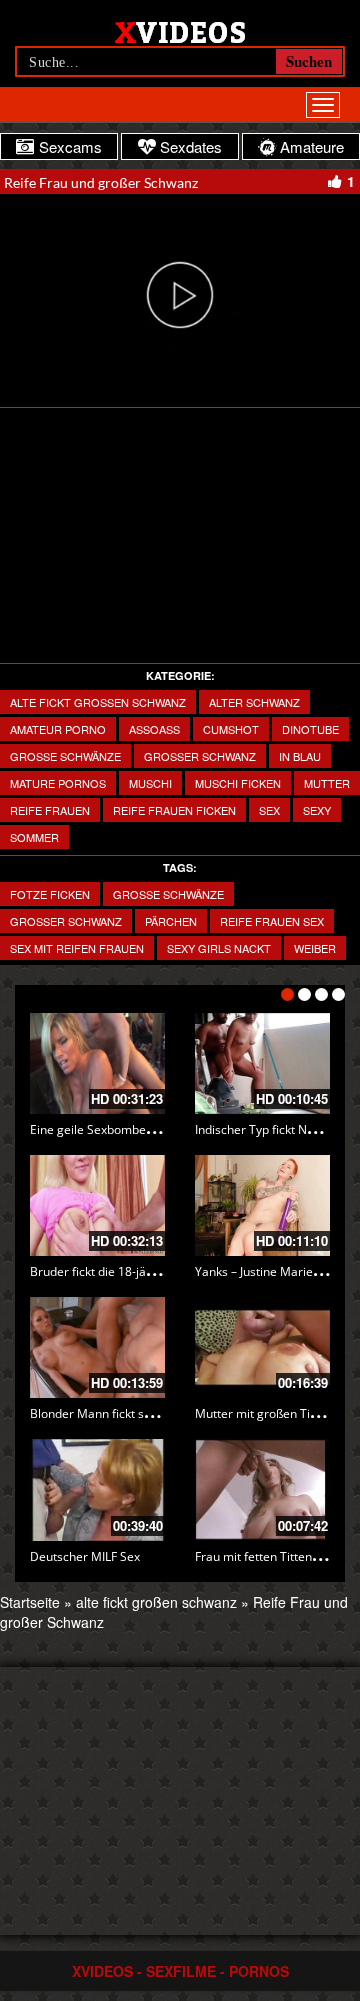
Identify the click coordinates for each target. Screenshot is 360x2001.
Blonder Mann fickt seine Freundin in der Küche (161, 1413)
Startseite (30, 1602)
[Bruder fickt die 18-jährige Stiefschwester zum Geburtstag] (97, 1205)
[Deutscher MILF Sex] (97, 1489)
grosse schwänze (168, 894)
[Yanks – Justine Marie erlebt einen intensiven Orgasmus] (262, 1205)
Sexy (317, 810)
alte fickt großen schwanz (98, 702)
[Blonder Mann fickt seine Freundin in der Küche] (97, 1347)
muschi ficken (238, 783)
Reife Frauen (50, 810)
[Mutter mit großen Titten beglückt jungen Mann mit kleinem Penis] (262, 1347)
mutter (327, 783)
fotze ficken (50, 894)
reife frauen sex (272, 921)
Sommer (34, 837)
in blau (300, 756)
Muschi (150, 783)
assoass (154, 729)
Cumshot (231, 729)
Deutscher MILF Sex (85, 1556)
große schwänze (65, 756)
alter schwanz (254, 702)
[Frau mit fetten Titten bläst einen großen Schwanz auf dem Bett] (262, 1489)
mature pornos (58, 783)
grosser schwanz (200, 756)
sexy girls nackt (219, 948)
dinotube (310, 729)
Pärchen (171, 921)
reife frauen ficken (174, 810)
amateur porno (58, 729)
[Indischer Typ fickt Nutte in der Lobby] (262, 1063)
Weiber (315, 948)
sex (269, 810)
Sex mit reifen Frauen (77, 948)
